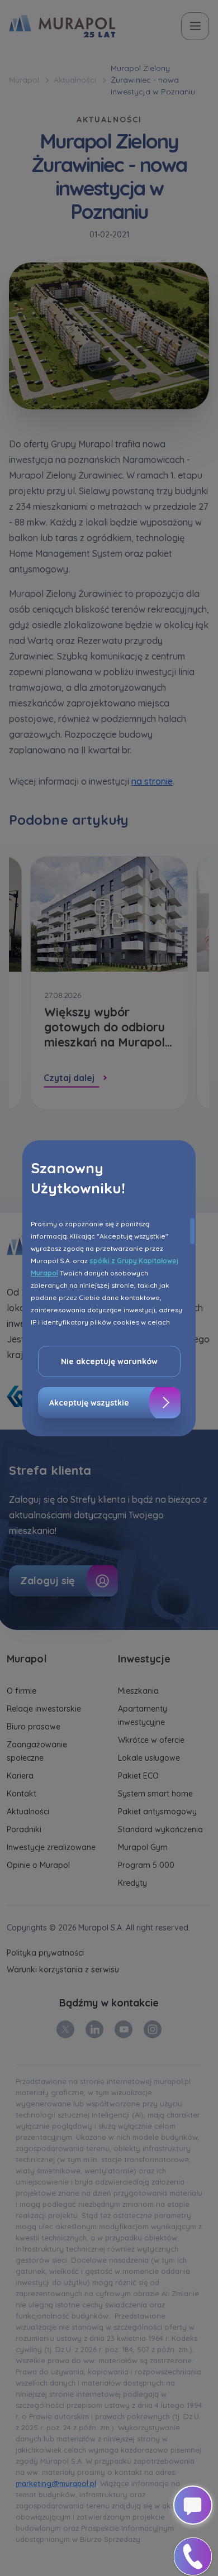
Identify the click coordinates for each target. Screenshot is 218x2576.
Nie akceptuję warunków (109, 1361)
